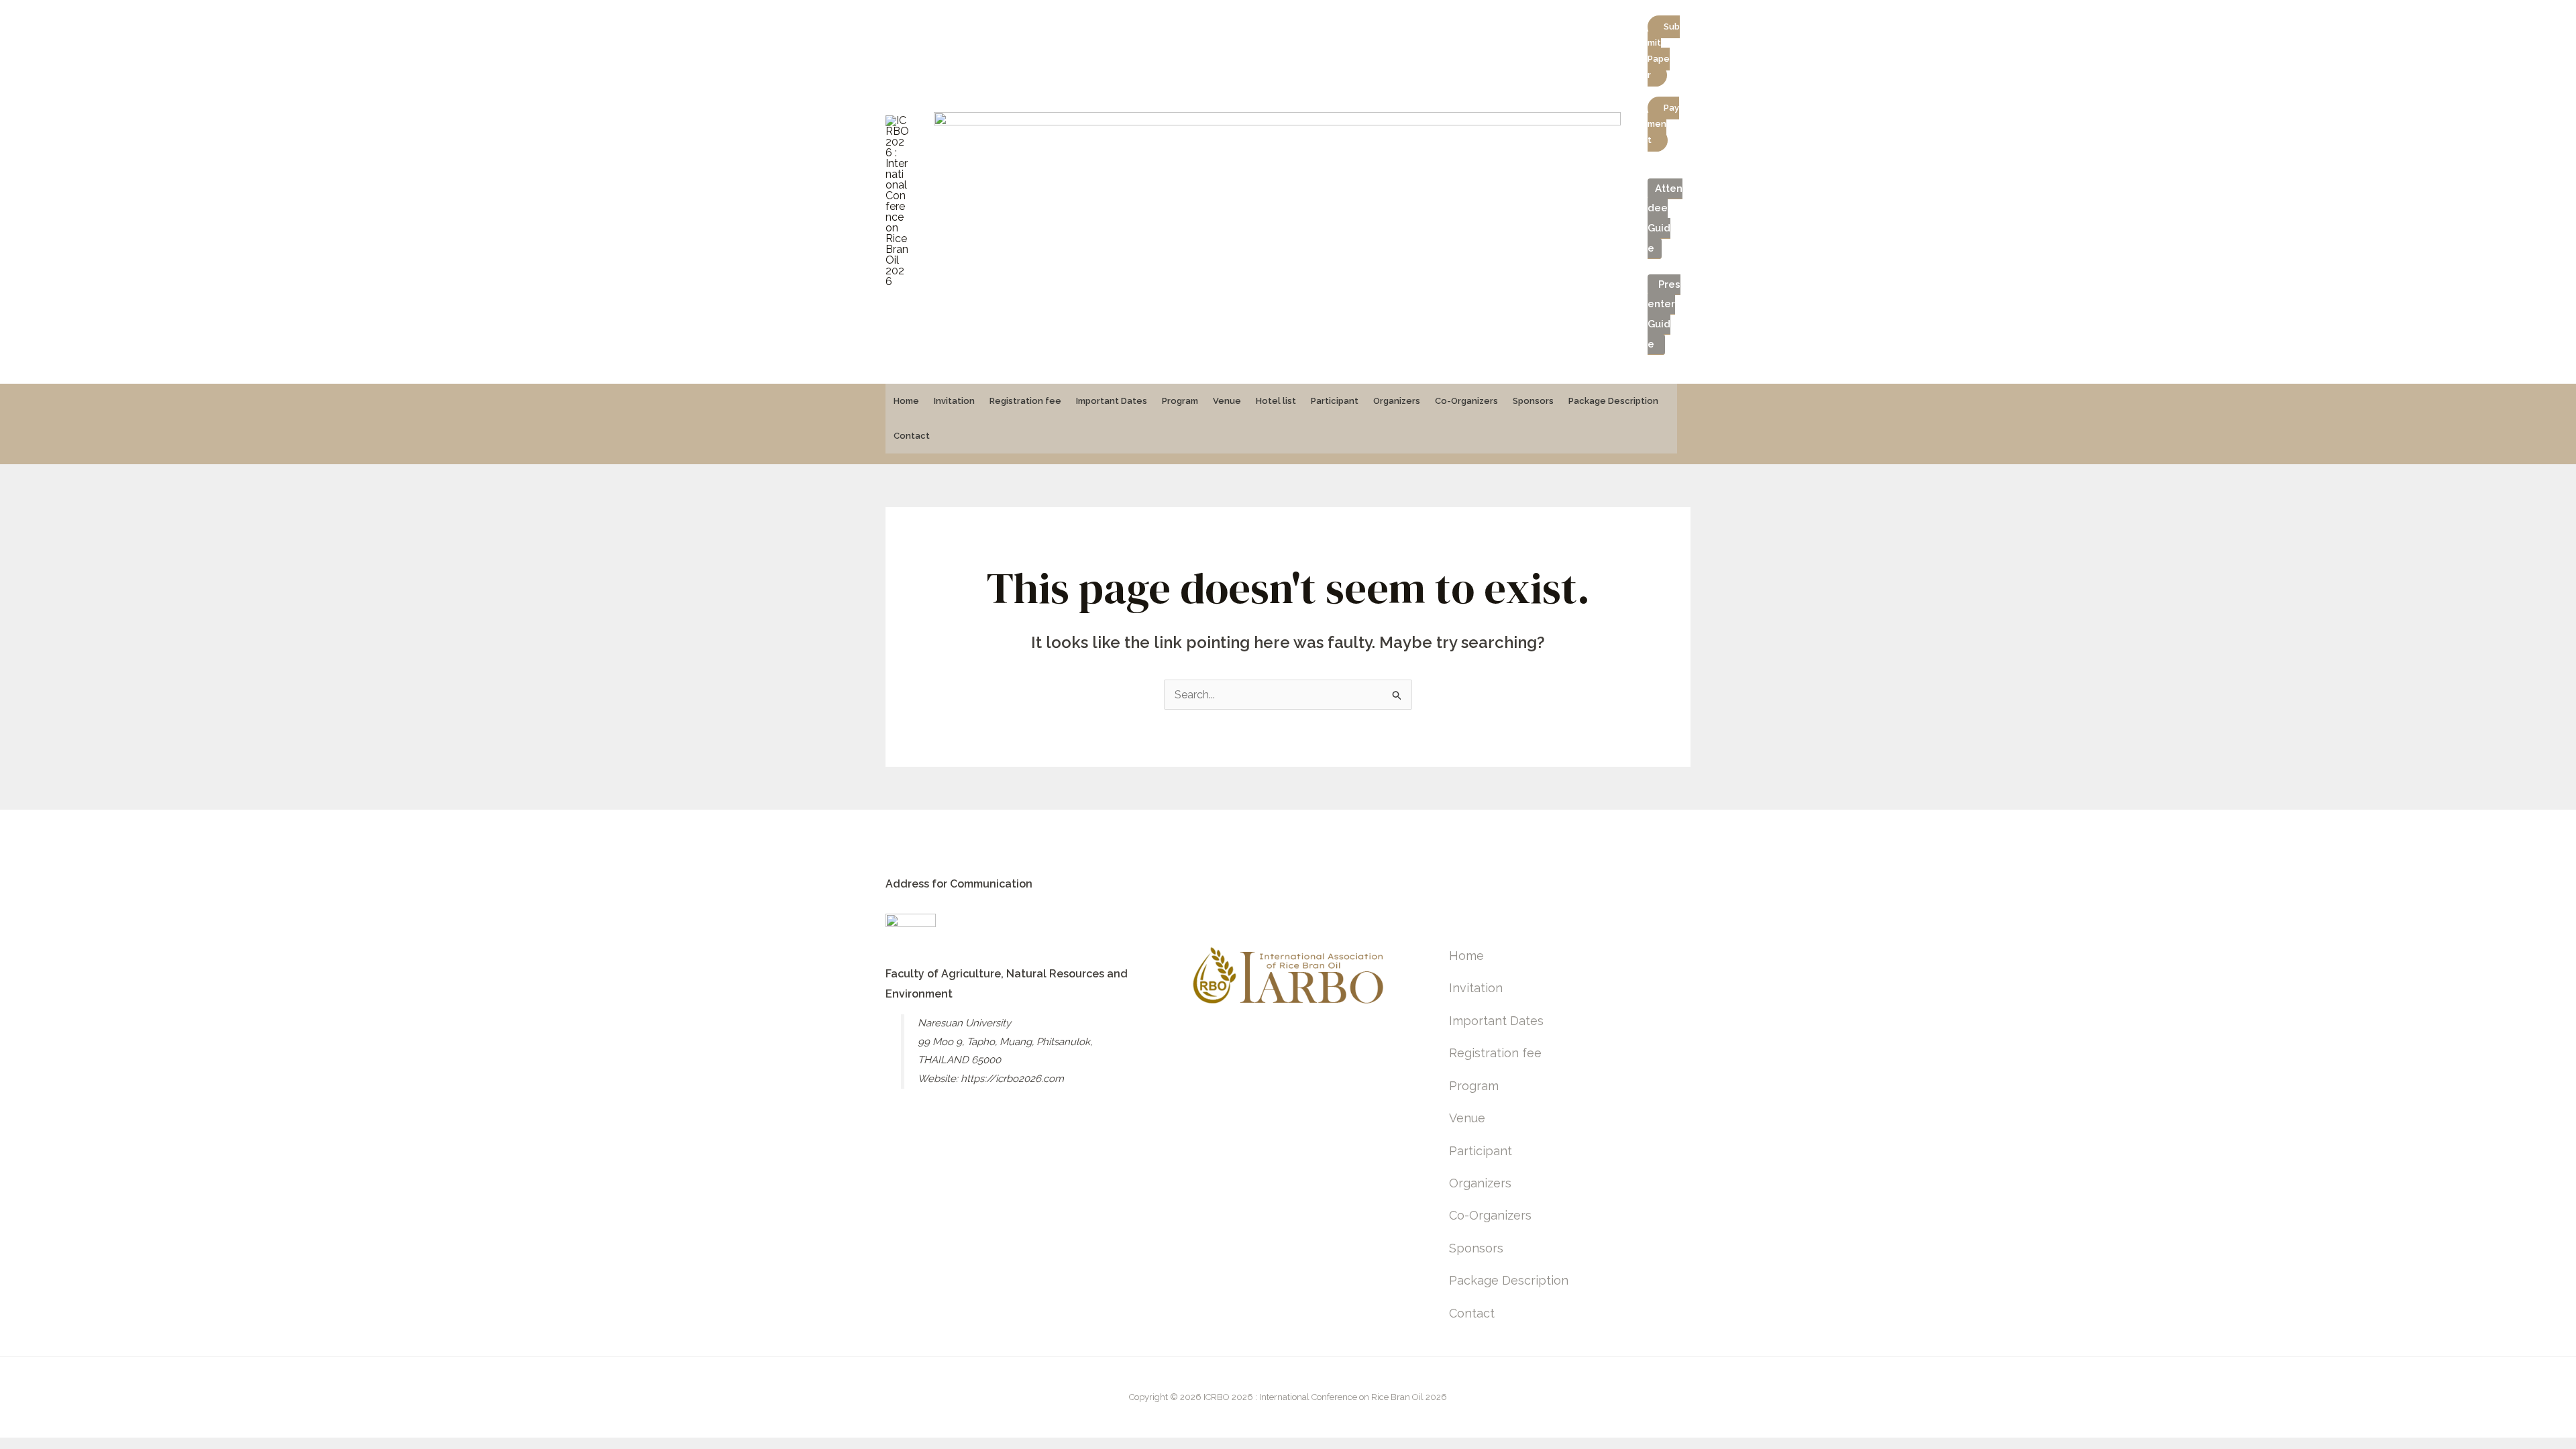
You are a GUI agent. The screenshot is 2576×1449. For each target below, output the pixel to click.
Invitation (954, 401)
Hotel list (1276, 401)
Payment (1663, 124)
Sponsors (1533, 401)
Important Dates (1112, 401)
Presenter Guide (1664, 314)
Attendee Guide (1665, 218)
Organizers (1397, 401)
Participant (1335, 401)
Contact (912, 436)
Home (906, 401)
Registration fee (1025, 401)
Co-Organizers (1466, 401)
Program (1180, 401)
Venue (1227, 401)
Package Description (1613, 401)
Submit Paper (1664, 51)
